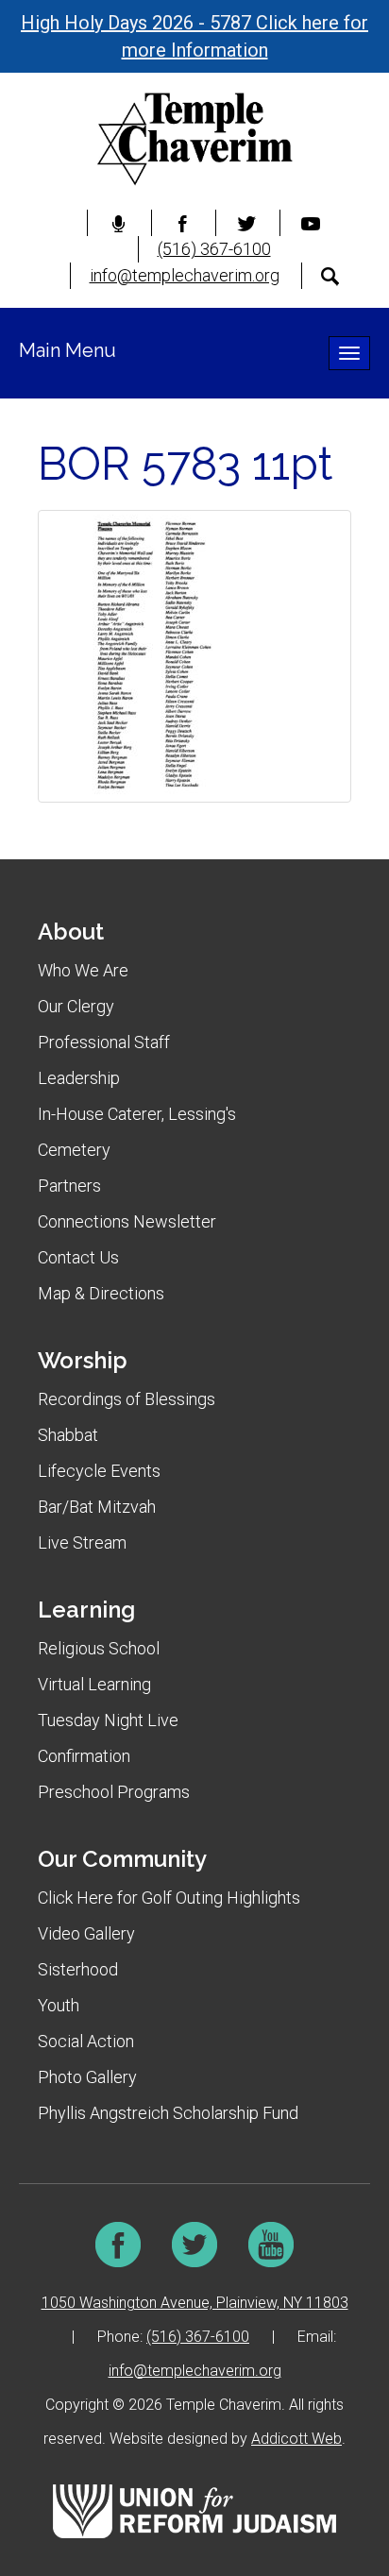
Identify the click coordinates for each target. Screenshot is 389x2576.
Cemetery (74, 1150)
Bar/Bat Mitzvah (97, 1507)
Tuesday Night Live (108, 1720)
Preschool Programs (114, 1792)
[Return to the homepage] (194, 139)
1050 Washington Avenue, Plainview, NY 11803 (195, 2303)
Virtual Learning (94, 1684)
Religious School (99, 1648)
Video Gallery (86, 1933)
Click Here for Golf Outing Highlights (169, 1898)
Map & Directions (101, 1293)
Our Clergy (76, 1006)
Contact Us (78, 1257)
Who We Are (83, 970)
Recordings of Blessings (127, 1399)
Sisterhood (78, 1969)
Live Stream (82, 1542)
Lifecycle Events (99, 1471)
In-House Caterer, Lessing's (137, 1114)
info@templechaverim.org (185, 275)
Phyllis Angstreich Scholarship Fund (168, 2113)
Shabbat (68, 1435)
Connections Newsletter (127, 1221)
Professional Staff (104, 1042)
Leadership (79, 1078)
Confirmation (84, 1756)
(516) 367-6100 (214, 249)
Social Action (86, 2041)
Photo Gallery (87, 2077)
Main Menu (68, 350)
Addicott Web (296, 2439)
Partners (69, 1186)
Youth (59, 2005)
